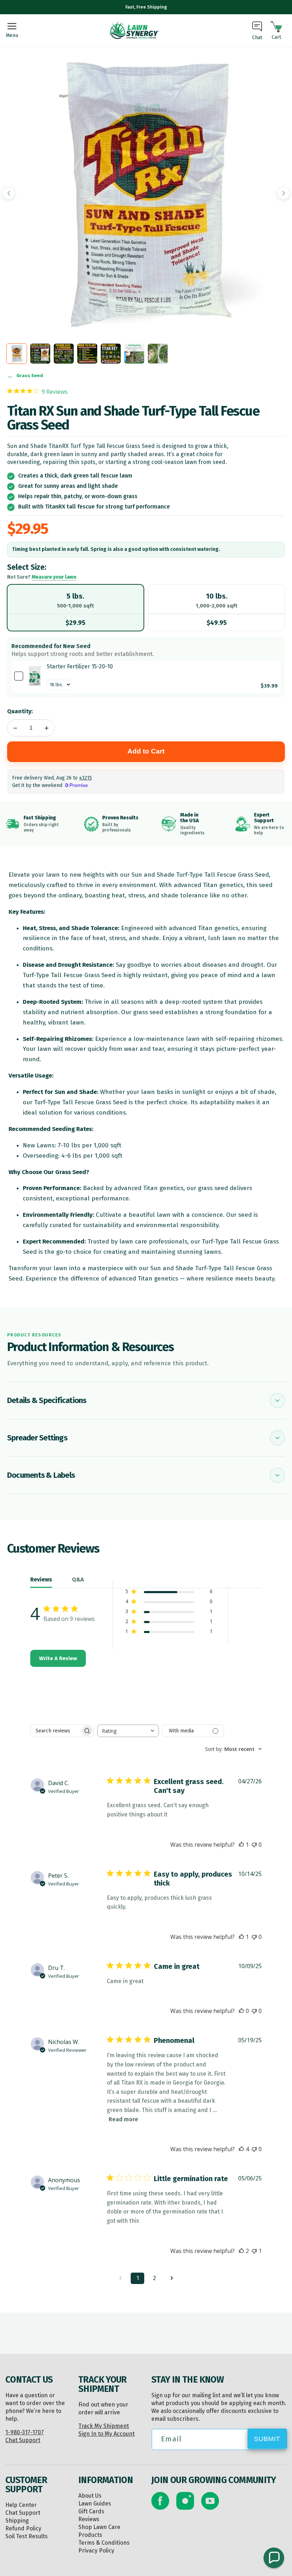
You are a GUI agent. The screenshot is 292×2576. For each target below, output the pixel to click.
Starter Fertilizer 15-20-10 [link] (80, 666)
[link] (35, 676)
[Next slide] (283, 193)
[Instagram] (185, 2501)
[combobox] (128, 1731)
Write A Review (58, 1658)
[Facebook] (160, 2501)
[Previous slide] (9, 193)
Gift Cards (91, 2511)
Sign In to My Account (106, 2434)
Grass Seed (30, 376)
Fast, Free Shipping (146, 7)
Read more (123, 2119)
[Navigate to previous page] (120, 2278)
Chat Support (23, 2440)
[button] (274, 2558)
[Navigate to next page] (172, 2278)
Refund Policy (23, 2528)
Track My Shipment (104, 2426)
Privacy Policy (96, 2551)
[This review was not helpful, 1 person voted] (254, 2251)
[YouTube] (210, 2501)
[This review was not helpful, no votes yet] (254, 1845)
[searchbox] (56, 1731)
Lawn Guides (95, 2504)
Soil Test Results (27, 2536)
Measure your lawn (54, 577)
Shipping (17, 2521)
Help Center (21, 2505)
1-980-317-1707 (25, 2432)
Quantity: (20, 711)
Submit (267, 2439)
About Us (90, 2496)
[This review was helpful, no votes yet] (241, 2011)
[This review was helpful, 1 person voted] (241, 1845)
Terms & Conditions (104, 2543)
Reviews (89, 2519)
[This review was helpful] (241, 2149)
